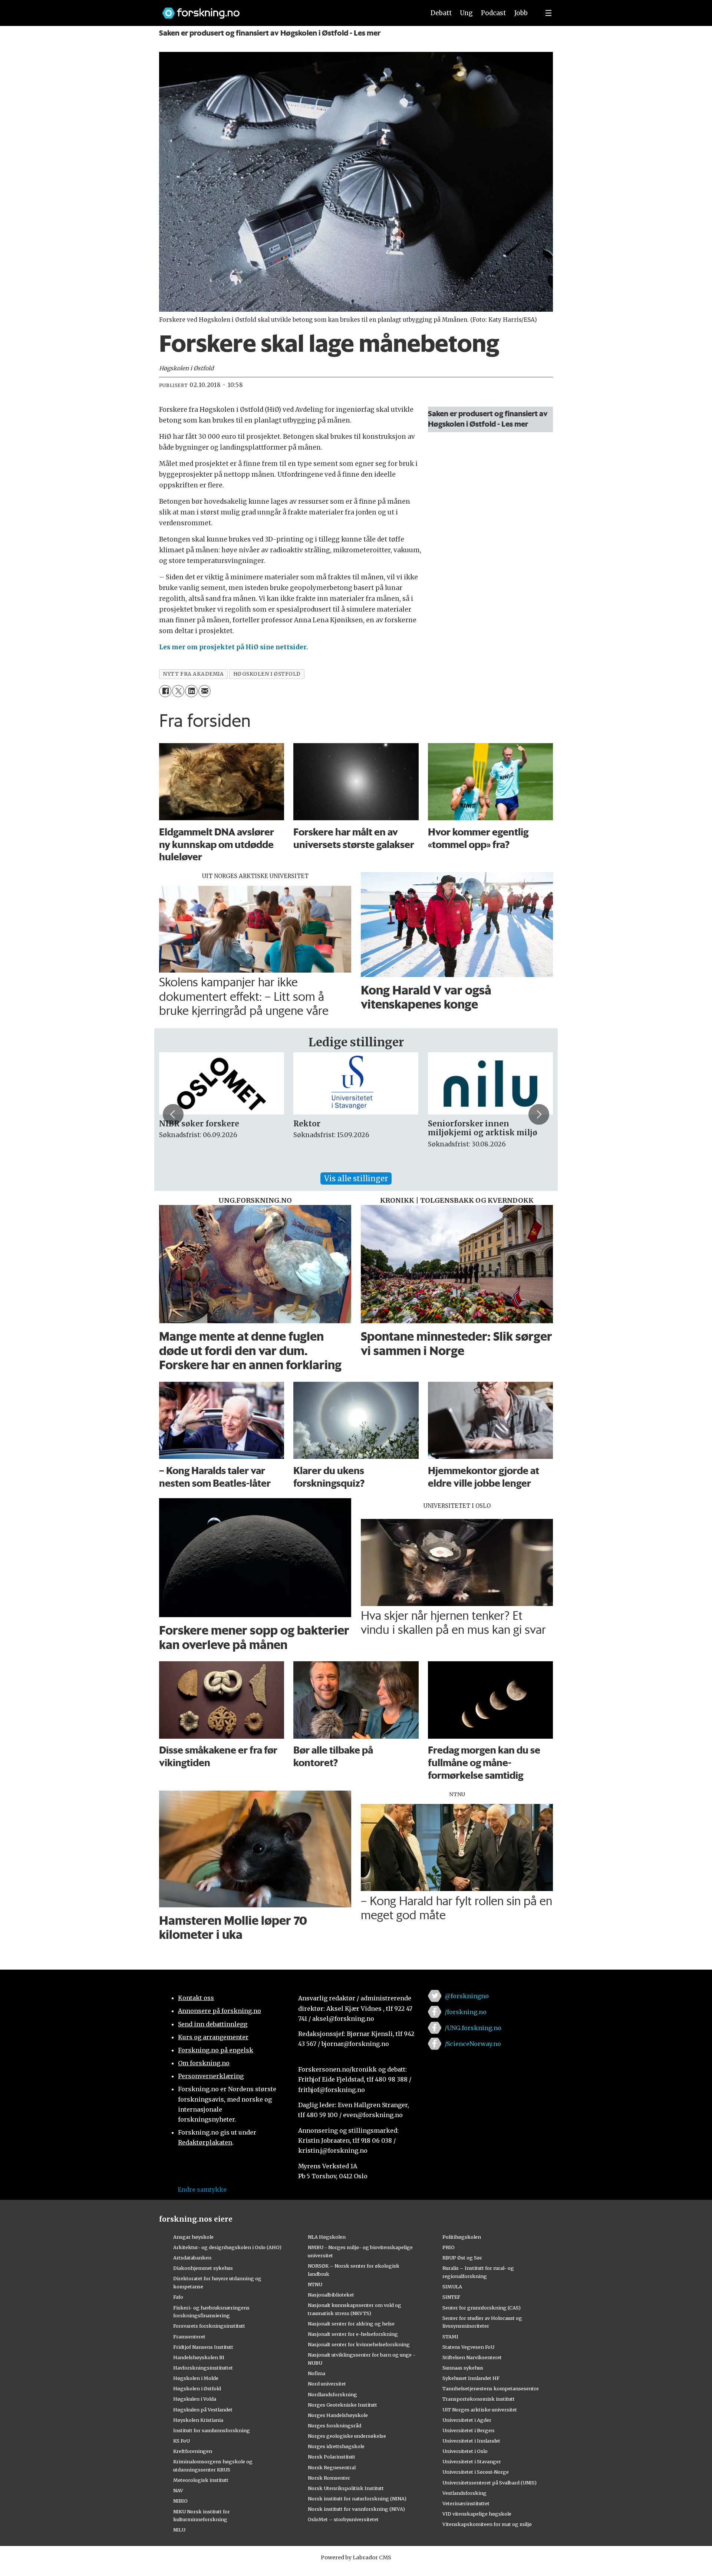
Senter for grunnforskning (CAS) (482, 2308)
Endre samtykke (202, 2189)
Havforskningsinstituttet (203, 2368)
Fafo (178, 2297)
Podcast (493, 13)
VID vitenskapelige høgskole (477, 2514)
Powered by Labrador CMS (356, 2557)
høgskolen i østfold (267, 674)
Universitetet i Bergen (468, 2430)
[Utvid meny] (548, 13)
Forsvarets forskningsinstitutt (209, 2326)
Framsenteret (189, 2337)
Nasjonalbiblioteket (331, 2295)
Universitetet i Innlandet (471, 2441)
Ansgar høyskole (193, 2237)
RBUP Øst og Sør (462, 2258)
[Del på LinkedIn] (191, 691)
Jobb (521, 13)
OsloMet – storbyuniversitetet (343, 2519)
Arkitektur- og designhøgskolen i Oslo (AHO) (227, 2247)
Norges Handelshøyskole (338, 2415)
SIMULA (452, 2287)
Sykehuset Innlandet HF (471, 2378)
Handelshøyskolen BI (199, 2357)
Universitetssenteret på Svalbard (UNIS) (489, 2483)
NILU (179, 2530)
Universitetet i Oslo (465, 2451)
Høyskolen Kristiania (198, 2420)
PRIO (449, 2247)
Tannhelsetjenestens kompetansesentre (491, 2388)
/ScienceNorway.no (473, 2044)
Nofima (317, 2373)
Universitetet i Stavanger (472, 2461)
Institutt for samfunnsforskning (212, 2430)
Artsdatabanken (192, 2258)
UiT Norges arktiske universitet (480, 2410)
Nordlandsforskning (332, 2394)
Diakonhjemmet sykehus (203, 2268)
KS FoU (182, 2441)
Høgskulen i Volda (195, 2399)
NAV (178, 2490)
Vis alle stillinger (356, 1178)
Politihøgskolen (462, 2237)
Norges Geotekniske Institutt (342, 2405)
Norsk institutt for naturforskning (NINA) (357, 2499)
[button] (173, 1114)
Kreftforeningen (193, 2451)
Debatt (441, 13)
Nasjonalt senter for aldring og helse (351, 2324)
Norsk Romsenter (329, 2478)
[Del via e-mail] (205, 691)
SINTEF (451, 2297)
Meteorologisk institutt (201, 2480)
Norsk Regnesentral (332, 2467)
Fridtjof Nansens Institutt (203, 2347)
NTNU (315, 2284)
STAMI (450, 2337)
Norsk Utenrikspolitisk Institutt (346, 2488)
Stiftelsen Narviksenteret (472, 2357)
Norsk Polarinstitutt (332, 2457)
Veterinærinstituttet (466, 2503)
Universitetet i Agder (467, 2420)
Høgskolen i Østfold (197, 2388)
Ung (466, 13)
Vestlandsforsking (464, 2493)
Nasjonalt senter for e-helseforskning (353, 2334)
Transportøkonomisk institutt (479, 2399)
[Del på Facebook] (165, 691)
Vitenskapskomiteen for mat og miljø (487, 2524)
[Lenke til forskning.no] (287, 9)
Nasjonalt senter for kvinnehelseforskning (359, 2344)
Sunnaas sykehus (463, 2368)
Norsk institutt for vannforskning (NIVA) (356, 2509)
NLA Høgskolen (327, 2237)
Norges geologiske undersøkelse (347, 2436)
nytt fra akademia (193, 674)
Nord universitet (327, 2384)
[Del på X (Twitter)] (178, 691)
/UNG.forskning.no (473, 2028)
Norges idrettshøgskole (336, 2446)
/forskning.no (466, 2012)
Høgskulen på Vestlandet (203, 2410)
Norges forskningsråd (334, 2426)
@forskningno (467, 1996)
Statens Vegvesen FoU (468, 2347)
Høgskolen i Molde (196, 2378)
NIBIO (180, 2501)
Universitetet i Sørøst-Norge (476, 2472)
